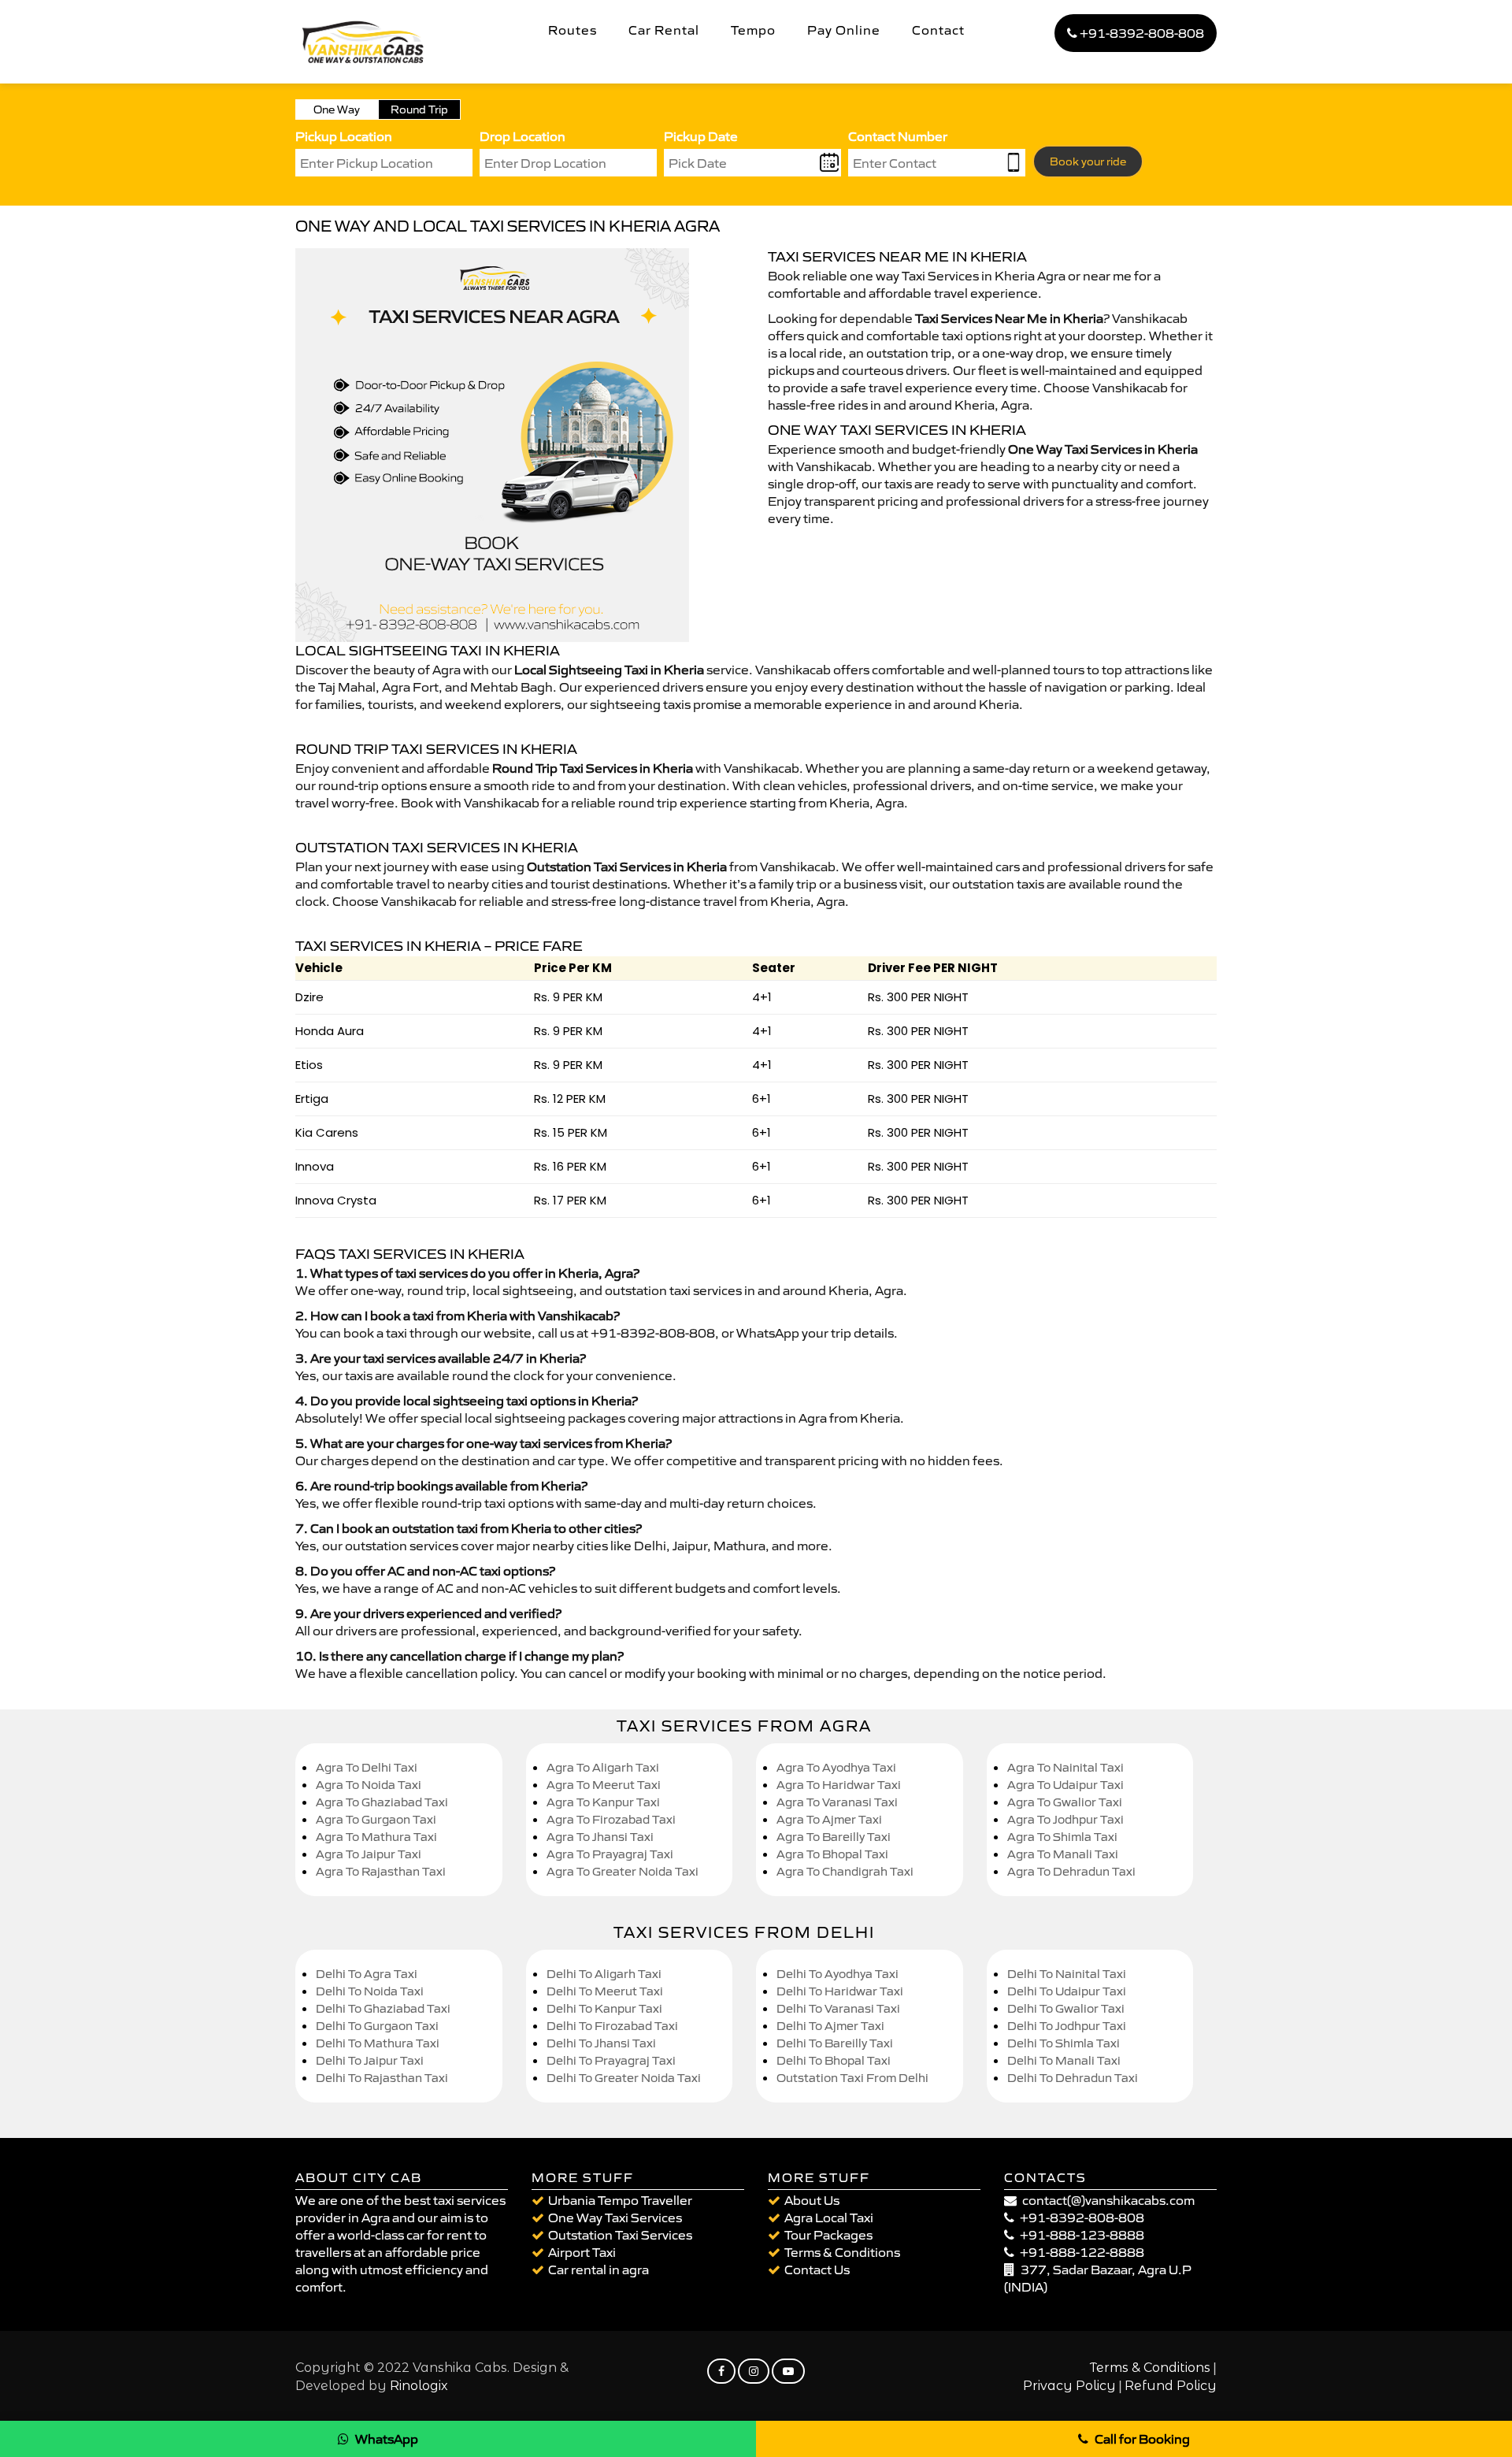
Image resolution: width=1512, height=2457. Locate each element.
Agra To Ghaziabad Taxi (382, 1802)
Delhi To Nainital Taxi (1067, 1974)
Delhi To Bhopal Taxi (834, 2060)
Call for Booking (1142, 2439)
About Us (812, 2200)
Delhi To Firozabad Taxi (612, 2026)
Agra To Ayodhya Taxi (836, 1767)
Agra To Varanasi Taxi (837, 1802)
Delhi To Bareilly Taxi (835, 2043)
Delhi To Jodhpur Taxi (1067, 2026)
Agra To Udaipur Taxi (1065, 1785)
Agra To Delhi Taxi (367, 1767)
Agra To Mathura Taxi (376, 1837)
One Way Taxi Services (615, 2218)
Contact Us (817, 2270)
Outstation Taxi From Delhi (852, 2078)
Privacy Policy (1069, 2386)
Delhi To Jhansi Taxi (601, 2043)
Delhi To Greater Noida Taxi (624, 2078)
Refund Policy (1171, 2386)
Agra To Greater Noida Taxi (623, 1871)
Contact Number (898, 136)
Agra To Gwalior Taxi (1065, 1802)
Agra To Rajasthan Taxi (381, 1871)
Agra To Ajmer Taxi (829, 1819)
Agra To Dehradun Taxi (1071, 1871)
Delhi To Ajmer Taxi (830, 2026)
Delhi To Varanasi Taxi (838, 2008)
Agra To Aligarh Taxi (603, 1767)
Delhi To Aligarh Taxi (604, 1974)
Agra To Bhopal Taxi (832, 1854)
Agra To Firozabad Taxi (611, 1819)
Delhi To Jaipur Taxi (370, 2060)
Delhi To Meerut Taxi (605, 1991)
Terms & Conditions (842, 2252)
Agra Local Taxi (829, 2218)
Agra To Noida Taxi (369, 1785)
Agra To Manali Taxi (1063, 1854)
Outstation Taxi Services (620, 2235)
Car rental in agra (598, 2270)
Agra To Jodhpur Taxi (1065, 1819)
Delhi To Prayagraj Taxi (611, 2060)
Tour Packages (828, 2235)
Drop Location (523, 136)
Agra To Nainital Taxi (1065, 1767)
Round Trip (419, 109)
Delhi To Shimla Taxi (1064, 2043)
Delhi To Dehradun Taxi (1073, 2078)
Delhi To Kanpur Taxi (604, 2008)
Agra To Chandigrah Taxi (845, 1871)
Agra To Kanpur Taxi (603, 1802)
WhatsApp (387, 2439)
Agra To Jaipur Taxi (369, 1854)
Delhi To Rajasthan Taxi (382, 2078)
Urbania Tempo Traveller (620, 2200)
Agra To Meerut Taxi (604, 1785)
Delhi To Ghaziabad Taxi (383, 2008)
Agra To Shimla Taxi (1062, 1837)
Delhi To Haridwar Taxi (840, 1991)
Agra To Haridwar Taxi (839, 1785)
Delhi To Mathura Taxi (378, 2043)
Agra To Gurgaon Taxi (376, 1819)
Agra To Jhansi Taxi (600, 1837)
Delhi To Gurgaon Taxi (377, 2026)
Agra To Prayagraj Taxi (610, 1854)
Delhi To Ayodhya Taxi (838, 1974)
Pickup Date (701, 136)
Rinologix (419, 2386)
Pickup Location (344, 136)
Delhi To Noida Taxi (370, 1991)
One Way (337, 109)
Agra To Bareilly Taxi (834, 1837)
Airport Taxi (582, 2252)
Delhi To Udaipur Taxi (1067, 1991)
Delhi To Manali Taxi (1064, 2060)
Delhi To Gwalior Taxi (1066, 2008)
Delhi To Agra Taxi (367, 1974)
